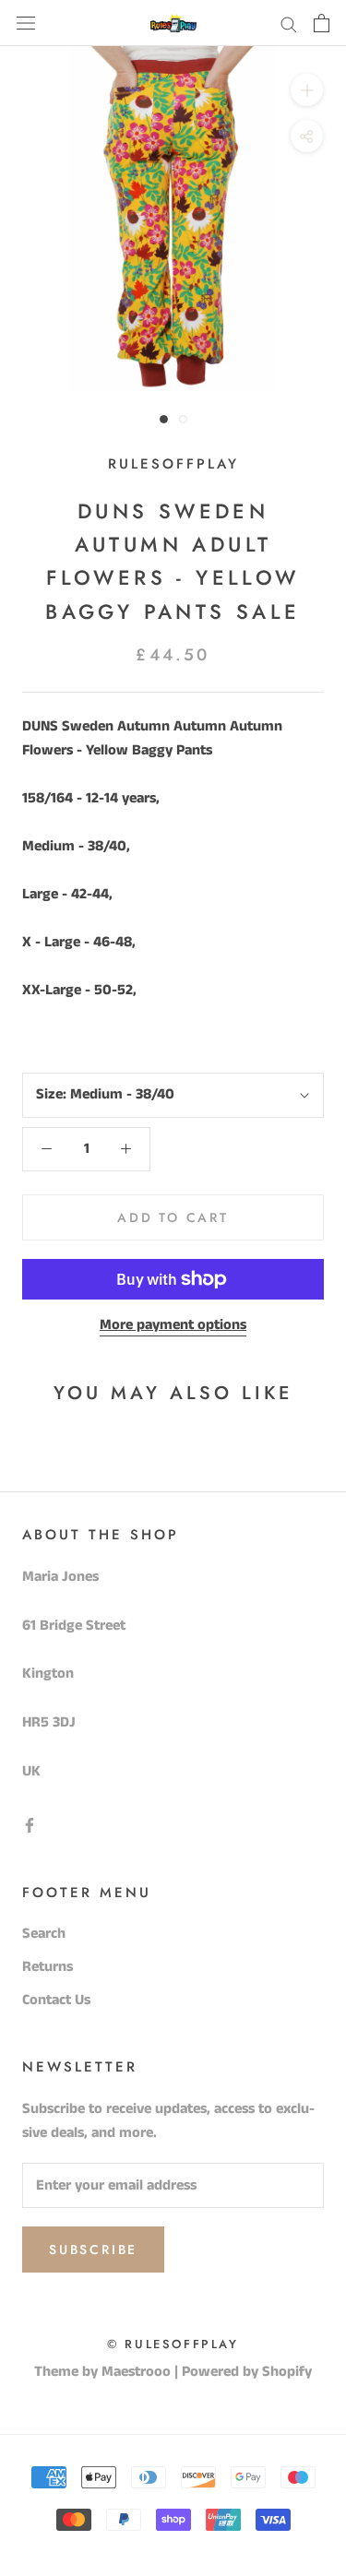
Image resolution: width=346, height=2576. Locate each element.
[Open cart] (322, 23)
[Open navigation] (26, 23)
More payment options (173, 1325)
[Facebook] (30, 1825)
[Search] (289, 24)
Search (44, 1934)
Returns (48, 1967)
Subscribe (93, 2250)
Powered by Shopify (247, 2372)
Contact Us (56, 2000)
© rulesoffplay (173, 2344)
